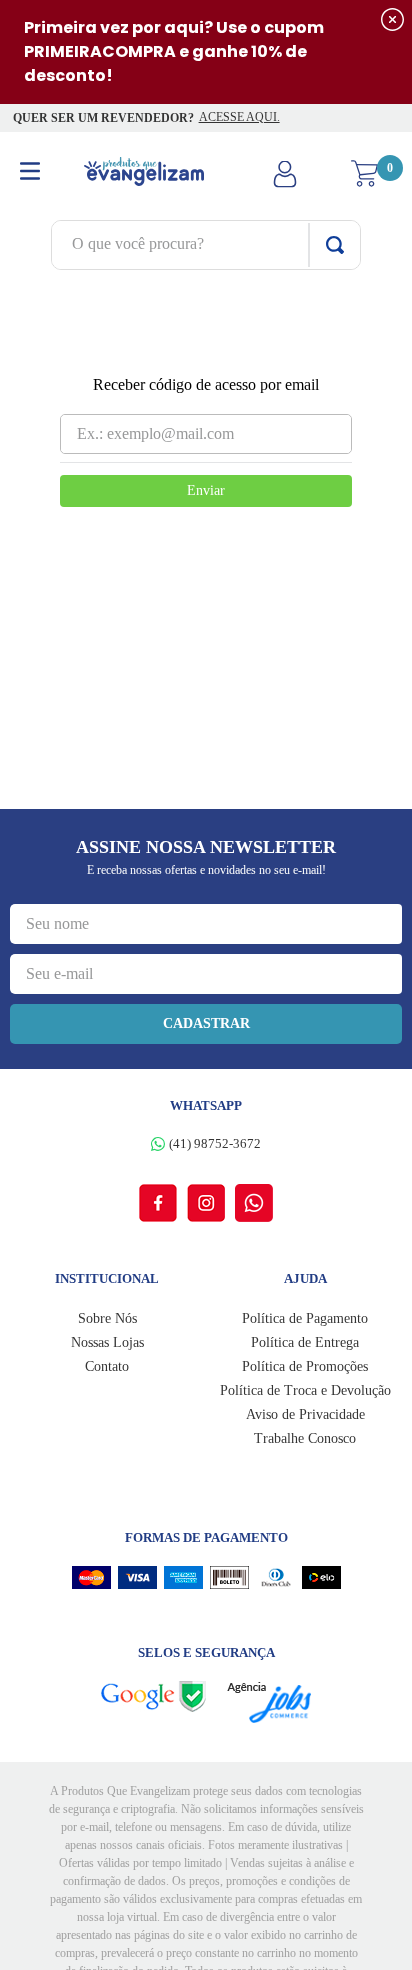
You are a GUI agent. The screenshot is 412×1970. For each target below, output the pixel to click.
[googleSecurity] (163, 1696)
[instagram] (211, 1203)
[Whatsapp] (254, 1203)
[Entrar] (285, 174)
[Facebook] (163, 1203)
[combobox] (206, 245)
